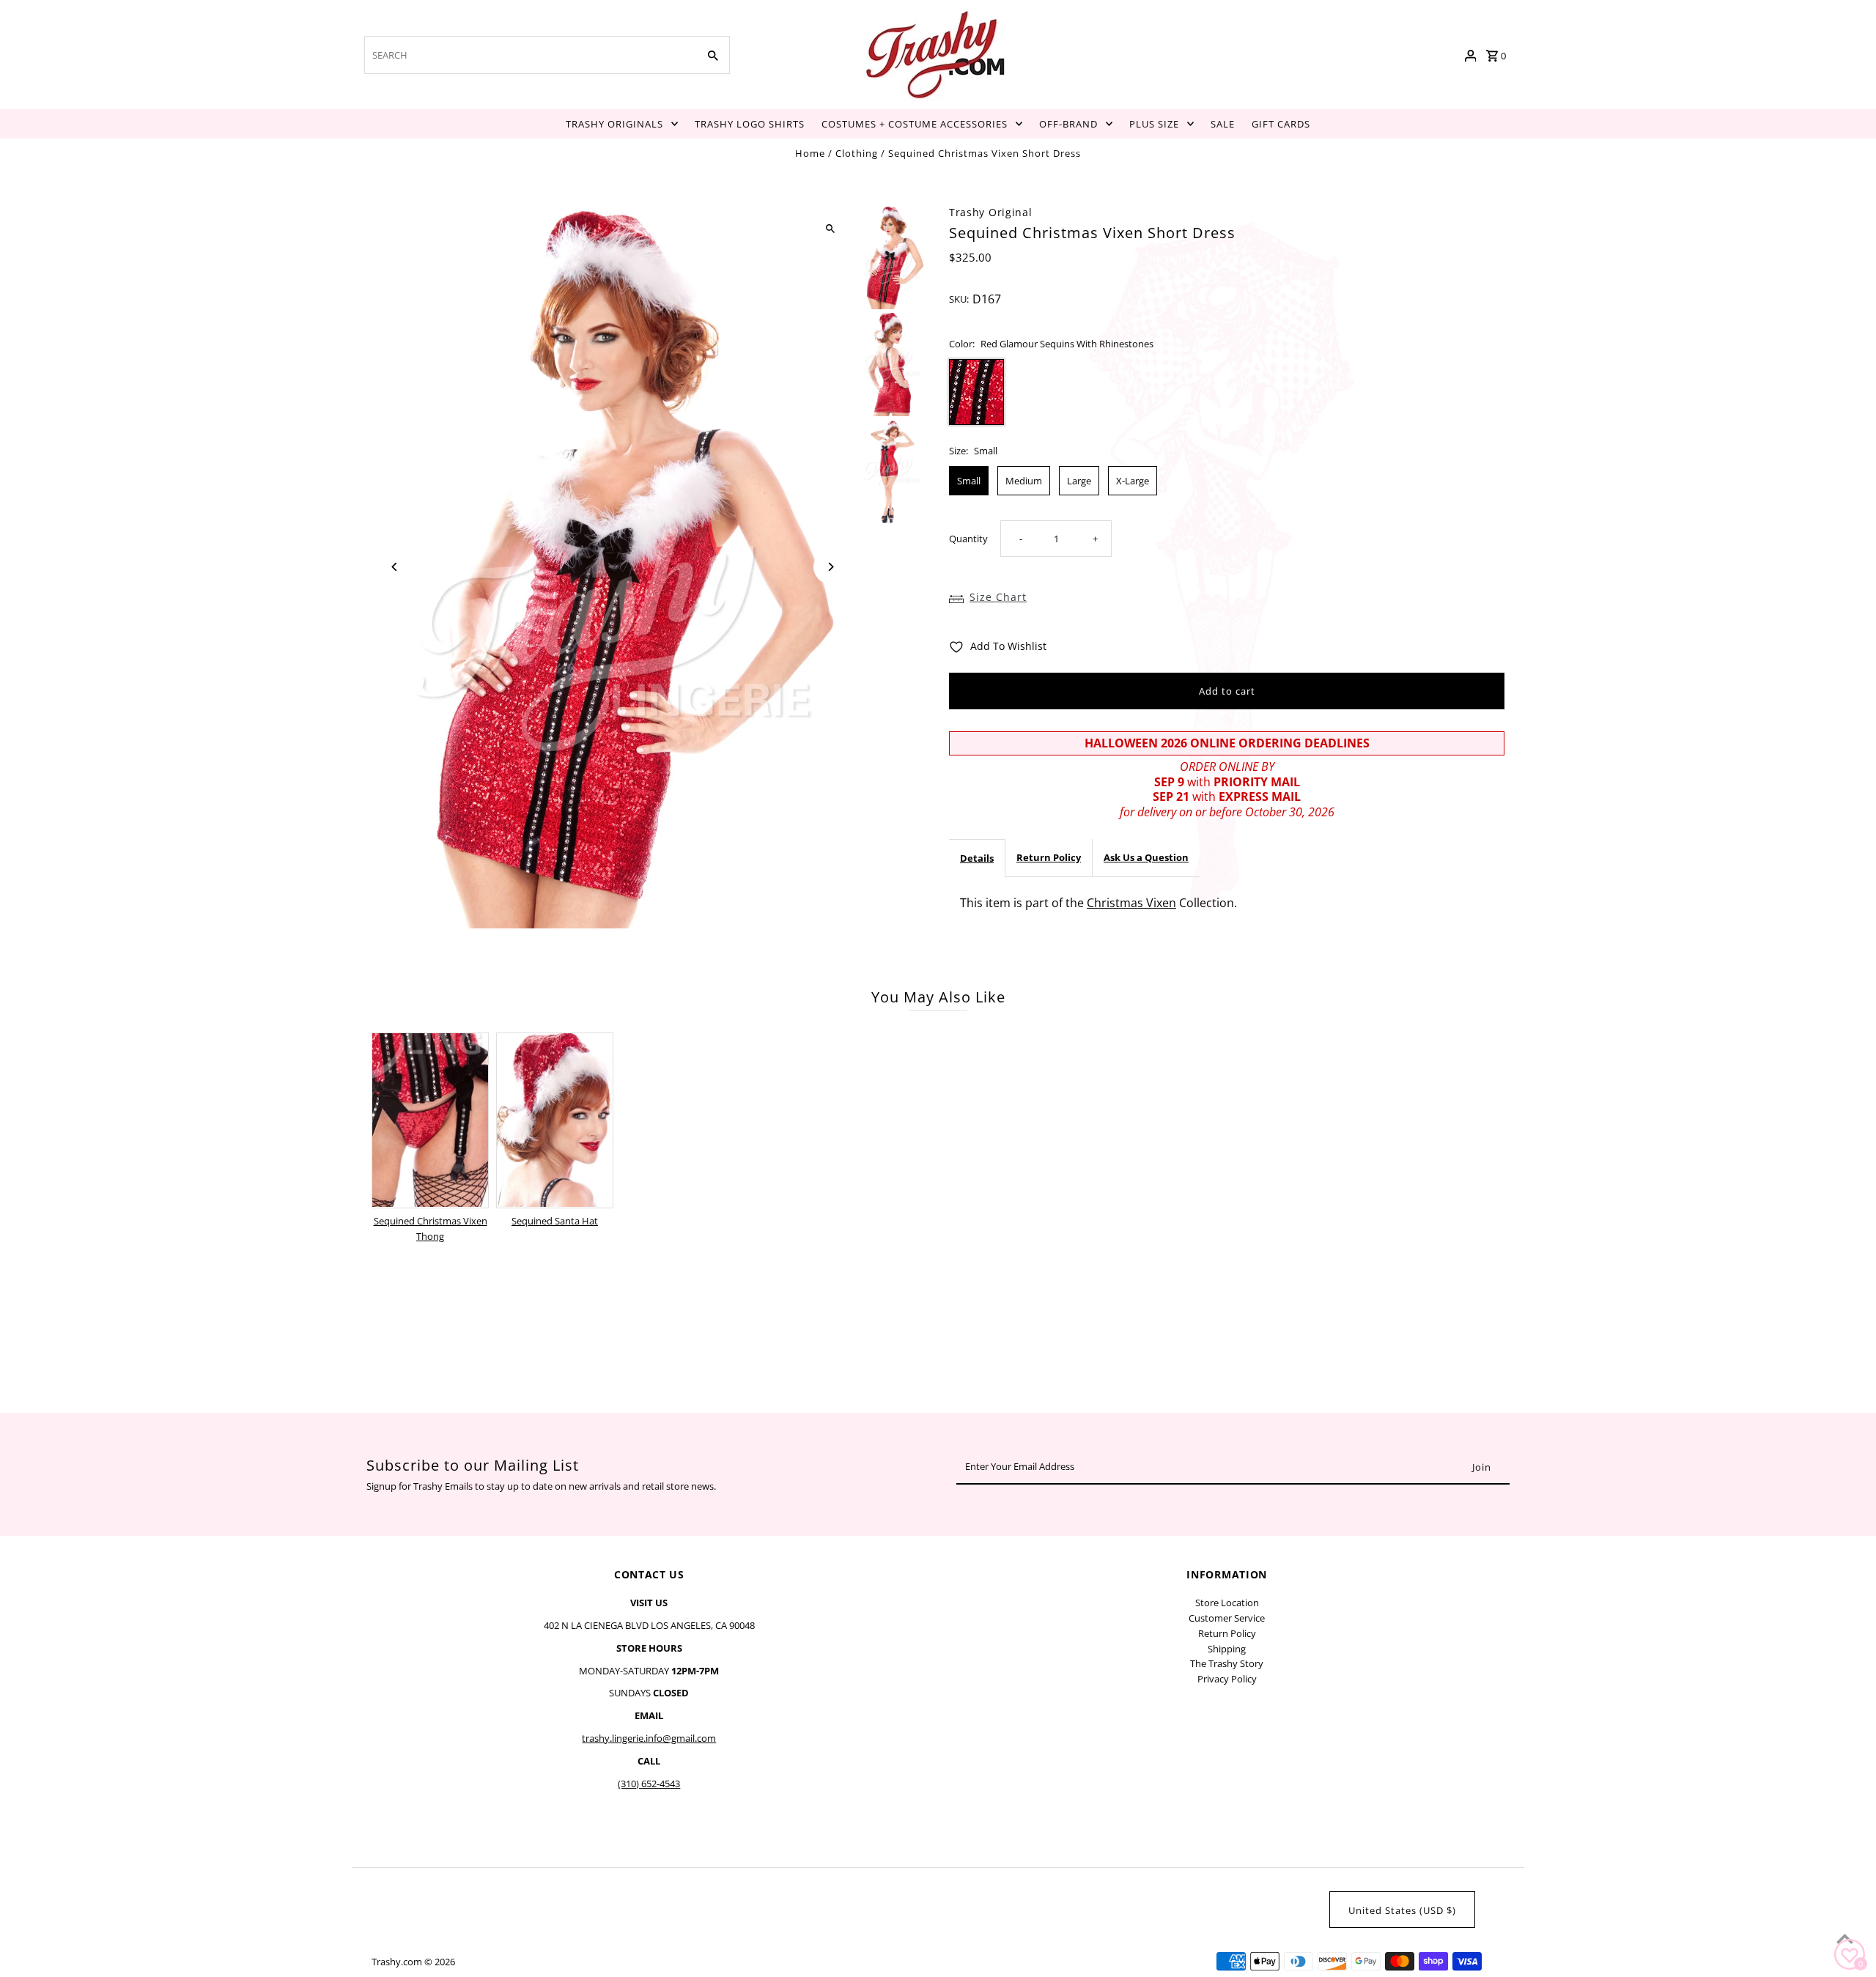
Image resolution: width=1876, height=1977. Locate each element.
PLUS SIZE (1154, 124)
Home (810, 153)
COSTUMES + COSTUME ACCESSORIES (915, 124)
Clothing (857, 153)
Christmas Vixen (1131, 903)
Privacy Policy (1227, 1679)
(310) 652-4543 (649, 1784)
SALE (1223, 124)
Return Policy (1049, 857)
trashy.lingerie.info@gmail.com (649, 1738)
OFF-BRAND (1068, 124)
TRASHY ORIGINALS (614, 124)
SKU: (959, 300)
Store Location (1227, 1603)
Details (977, 858)
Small (969, 481)
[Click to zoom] (830, 229)
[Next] (830, 567)
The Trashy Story (1227, 1663)
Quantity (968, 539)
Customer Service (1227, 1618)
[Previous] (395, 567)
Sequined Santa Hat (555, 1221)
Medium (1024, 481)
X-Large (1133, 481)
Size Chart (998, 597)
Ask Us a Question (1146, 857)
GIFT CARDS (1281, 124)
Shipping (1227, 1649)
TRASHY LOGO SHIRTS (750, 124)
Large (1079, 481)
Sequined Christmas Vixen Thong (431, 1228)
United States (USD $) (1402, 1910)
